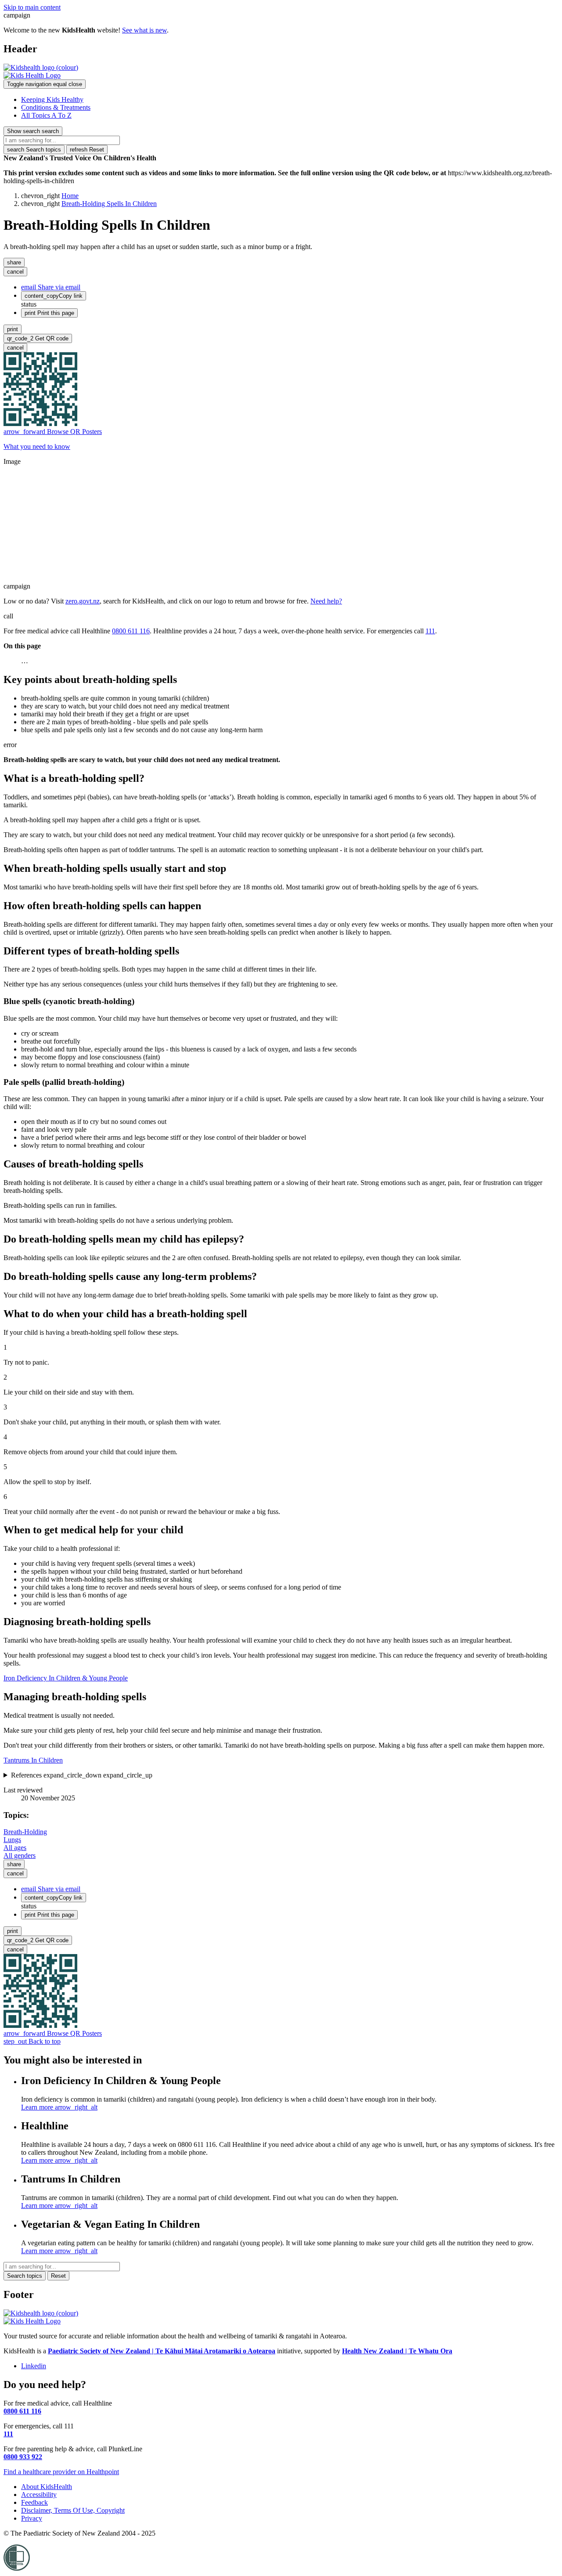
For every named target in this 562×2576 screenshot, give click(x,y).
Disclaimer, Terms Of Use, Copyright (73, 2510)
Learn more (59, 2107)
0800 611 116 (131, 631)
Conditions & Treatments (56, 107)
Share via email (51, 287)
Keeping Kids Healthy (52, 99)
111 (430, 631)
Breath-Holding (25, 1832)
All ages (15, 1848)
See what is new (144, 30)
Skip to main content (32, 7)
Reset (87, 150)
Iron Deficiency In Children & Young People (66, 1678)
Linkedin (34, 2366)
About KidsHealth (47, 2487)
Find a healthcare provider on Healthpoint (61, 2472)
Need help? (326, 601)
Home (70, 196)
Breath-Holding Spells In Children (109, 204)
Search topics (34, 150)
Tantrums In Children (33, 1760)
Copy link (54, 296)
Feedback (34, 2502)
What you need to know (37, 446)
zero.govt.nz (83, 601)
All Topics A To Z (46, 115)
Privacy (32, 2518)
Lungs (12, 1840)
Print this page (49, 313)
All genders (20, 1855)
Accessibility (39, 2495)
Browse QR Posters (53, 432)
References (82, 1775)
